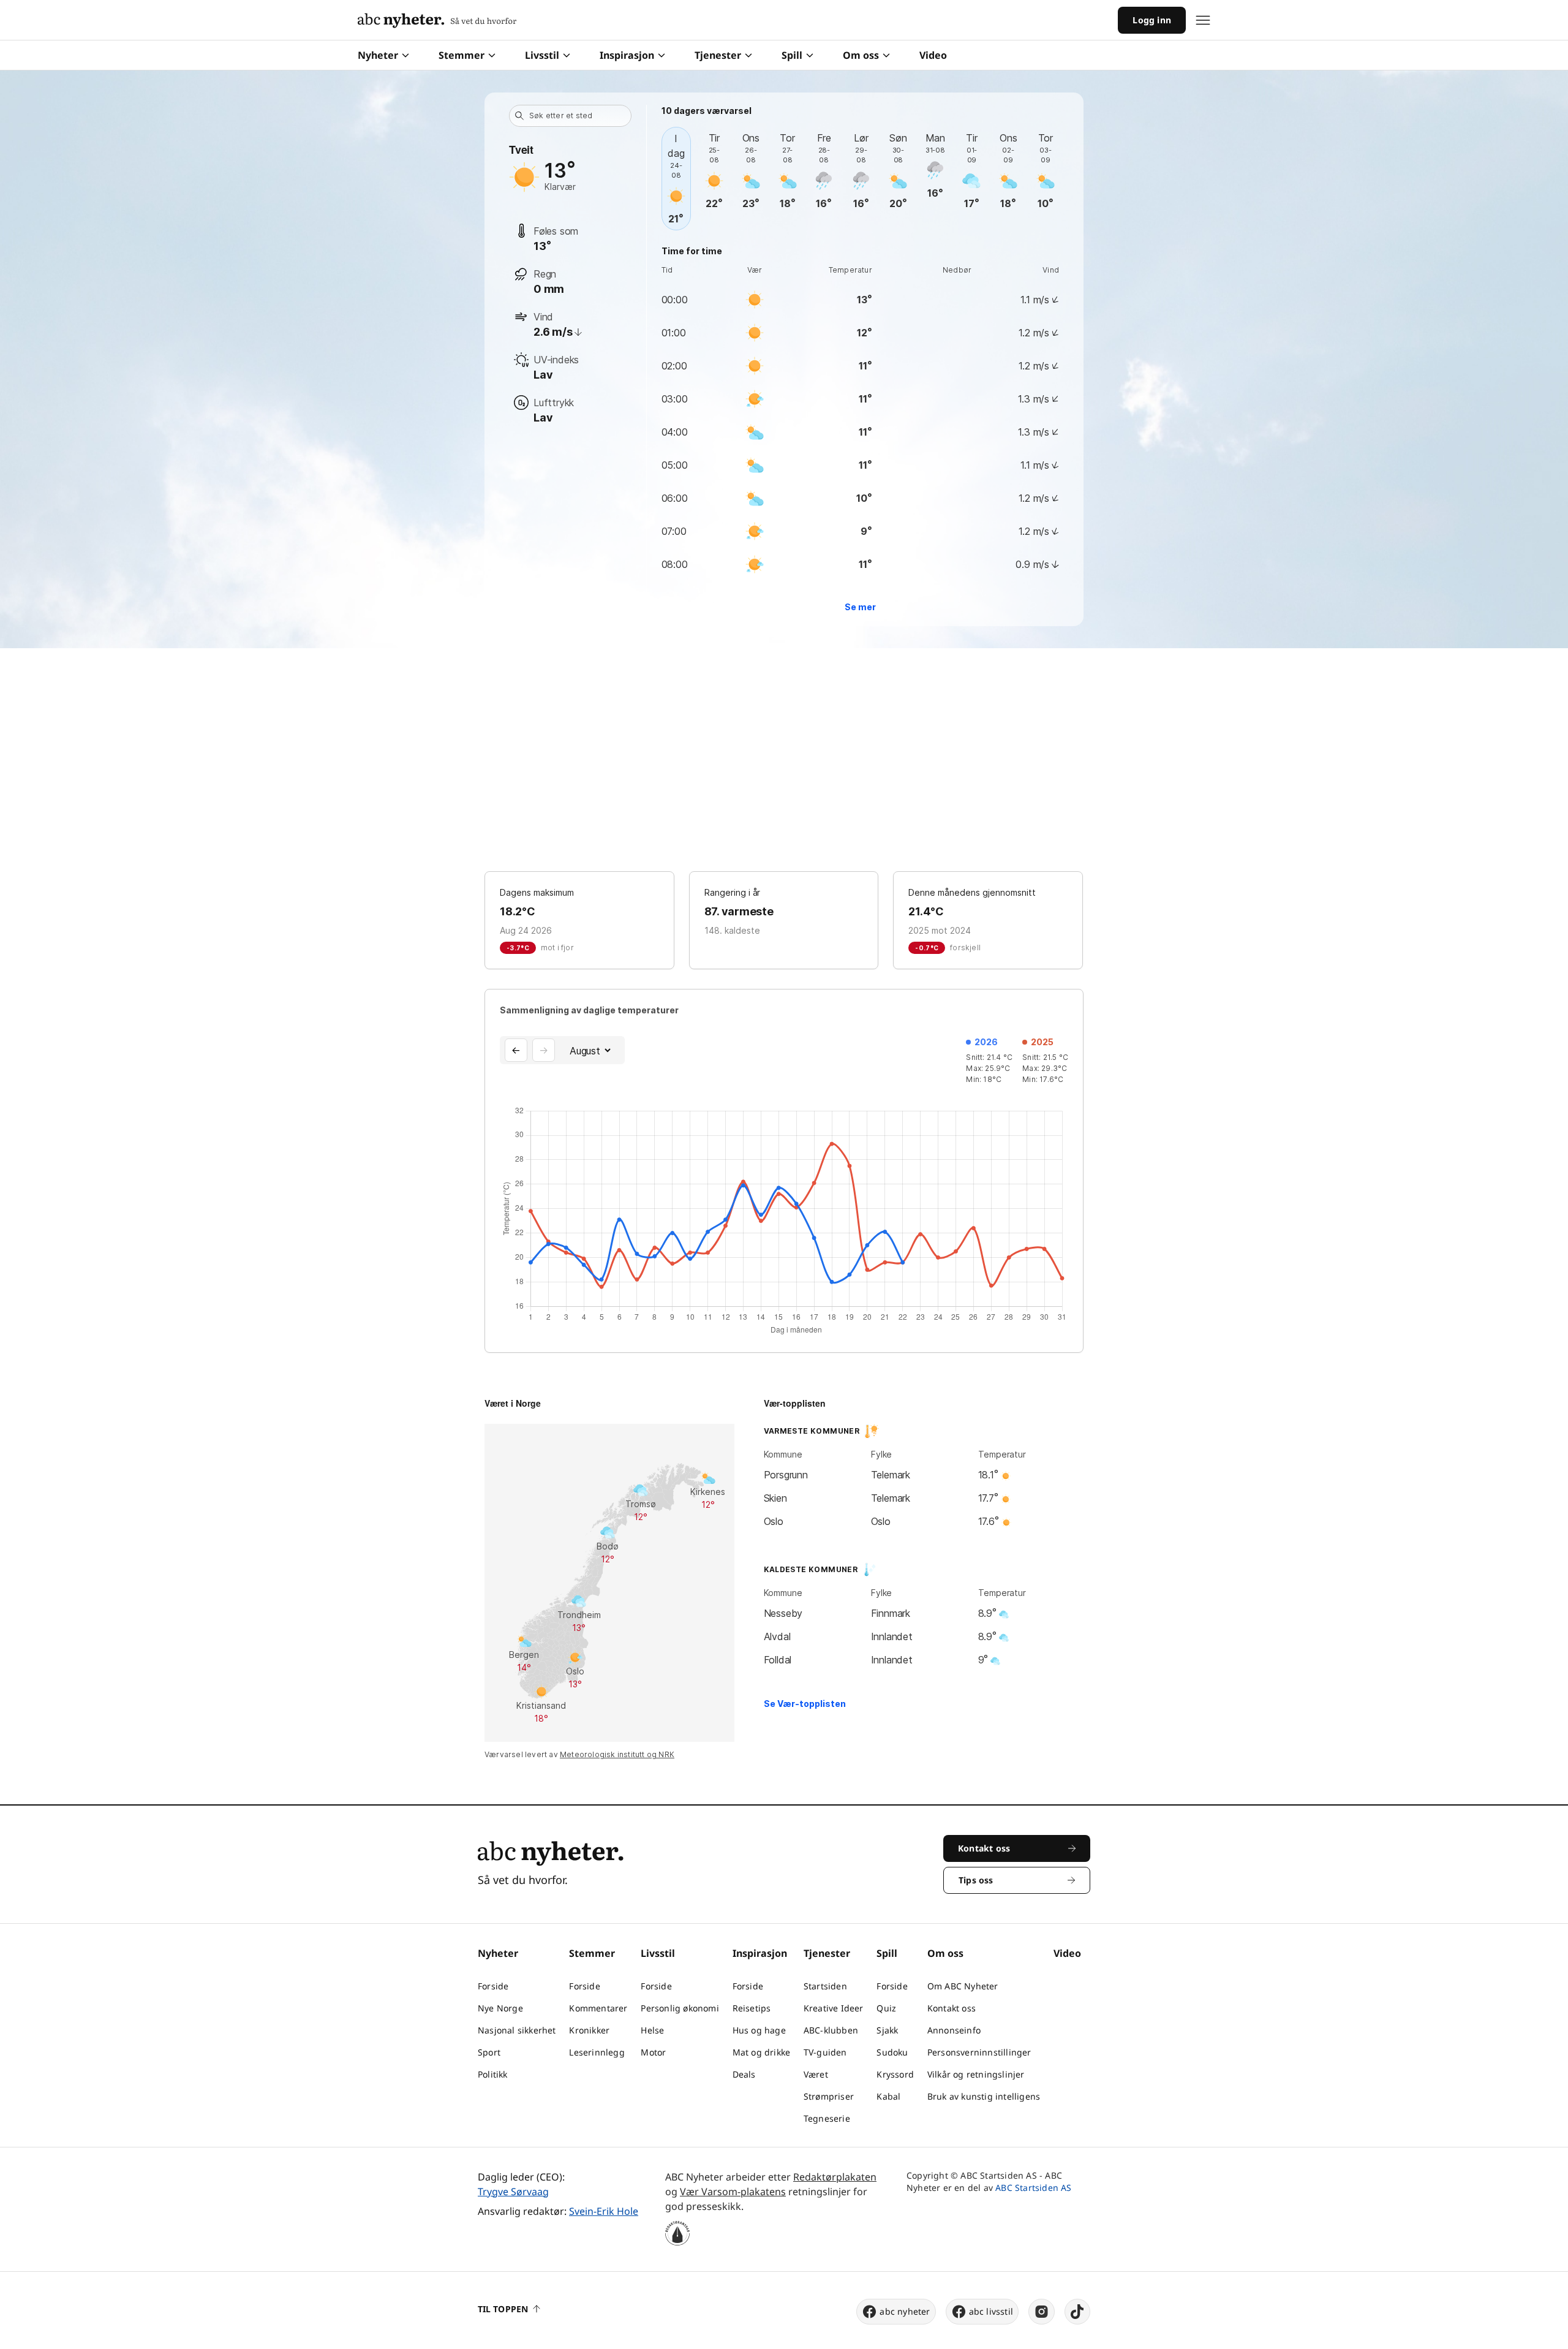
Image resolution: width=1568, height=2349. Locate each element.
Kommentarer (598, 2008)
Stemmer (462, 55)
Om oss (861, 55)
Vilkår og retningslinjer (976, 2074)
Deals (744, 2074)
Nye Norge (500, 2008)
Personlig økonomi (680, 2008)
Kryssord (895, 2074)
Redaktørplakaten (835, 2177)
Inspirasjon (627, 55)
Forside (493, 1986)
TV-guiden (825, 2052)
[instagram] (1042, 2312)
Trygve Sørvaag (513, 2192)
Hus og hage (759, 2030)
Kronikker (589, 2030)
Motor (653, 2052)
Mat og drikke (762, 2052)
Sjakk (887, 2030)
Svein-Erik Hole (604, 2211)
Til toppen (503, 2309)
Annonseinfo (954, 2030)
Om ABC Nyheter (963, 1986)
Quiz (886, 2008)
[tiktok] (1077, 2312)
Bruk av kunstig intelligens (984, 2096)
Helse (652, 2030)
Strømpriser (829, 2096)
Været (816, 2074)
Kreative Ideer (834, 2008)
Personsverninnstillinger (979, 2052)
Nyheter (378, 55)
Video (933, 55)
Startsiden (825, 1986)
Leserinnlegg (597, 2052)
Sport (489, 2052)
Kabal (888, 2096)
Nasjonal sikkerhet (517, 2030)
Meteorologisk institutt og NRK (617, 1754)
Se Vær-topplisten (805, 1704)
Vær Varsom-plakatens (733, 2192)
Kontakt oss (952, 2008)
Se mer (860, 607)
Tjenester (718, 55)
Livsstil (542, 55)
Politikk (493, 2074)
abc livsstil (991, 2311)
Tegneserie (827, 2118)
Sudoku (892, 2052)
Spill (792, 55)
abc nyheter (905, 2311)
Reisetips (752, 2008)
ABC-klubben (831, 2030)
